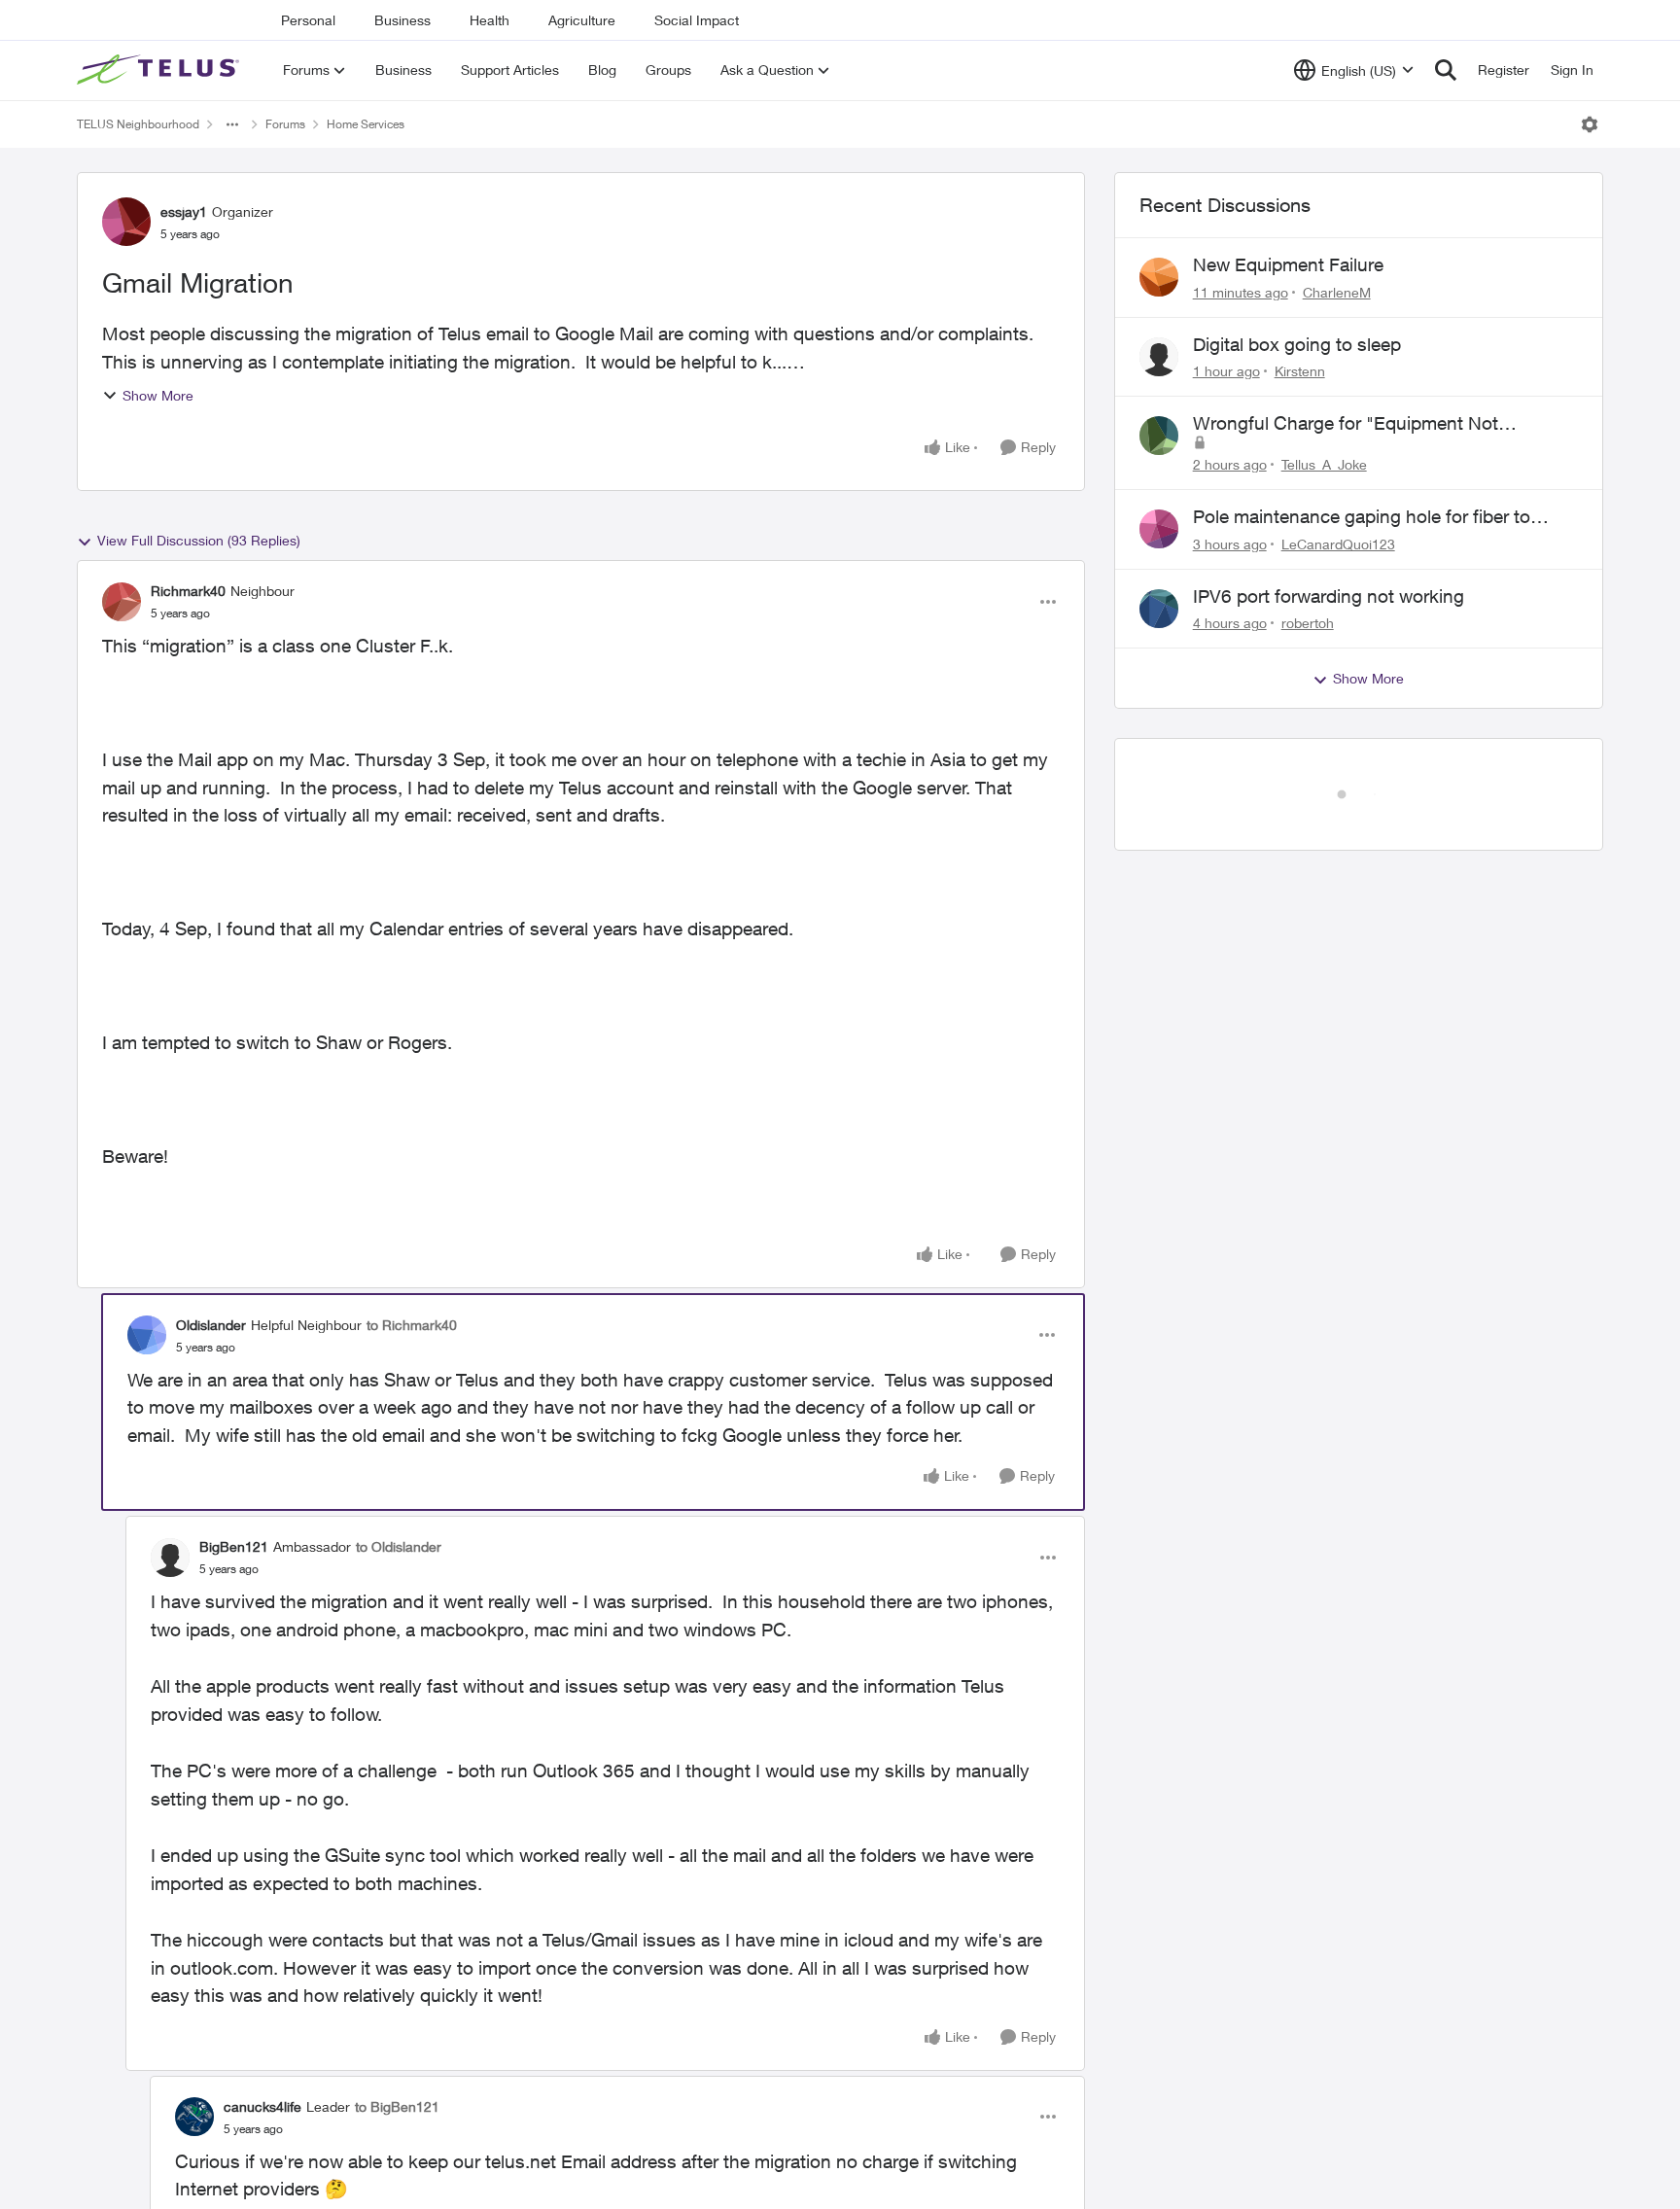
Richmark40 (188, 591)
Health (490, 20)
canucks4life (262, 2106)
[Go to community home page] (160, 70)
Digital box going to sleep (1297, 344)
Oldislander (211, 1325)
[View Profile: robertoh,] (1159, 609)
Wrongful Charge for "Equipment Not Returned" (1346, 424)
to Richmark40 (412, 1325)
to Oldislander (399, 1546)
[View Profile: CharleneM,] (1159, 277)
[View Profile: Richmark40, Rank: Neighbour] (122, 602)
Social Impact (697, 20)
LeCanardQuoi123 (1338, 544)
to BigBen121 (397, 2106)
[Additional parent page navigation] (232, 124)
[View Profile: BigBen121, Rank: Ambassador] (170, 1558)
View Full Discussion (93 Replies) (199, 540)
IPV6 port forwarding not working (1329, 596)
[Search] (1446, 70)
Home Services (366, 124)
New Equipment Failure (1288, 264)
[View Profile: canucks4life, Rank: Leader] (194, 2117)
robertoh (1308, 623)
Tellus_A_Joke (1324, 464)
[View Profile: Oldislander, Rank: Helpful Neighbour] (147, 1335)
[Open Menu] (1590, 124)
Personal (308, 20)
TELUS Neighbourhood (138, 124)
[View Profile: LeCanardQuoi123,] (1159, 529)
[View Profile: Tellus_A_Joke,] (1159, 436)
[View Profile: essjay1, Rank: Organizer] (126, 222)
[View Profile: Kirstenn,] (1159, 357)
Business (402, 20)
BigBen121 (234, 1546)
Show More (158, 395)
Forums (285, 124)
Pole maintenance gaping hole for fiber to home (1362, 517)
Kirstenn (1300, 371)
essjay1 (184, 211)
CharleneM (1337, 292)
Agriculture (582, 20)
